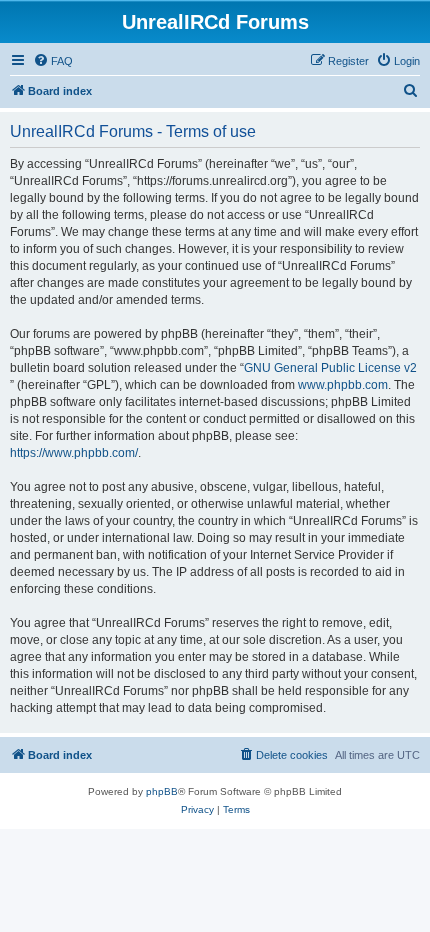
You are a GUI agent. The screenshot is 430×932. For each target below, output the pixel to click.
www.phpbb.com (343, 385)
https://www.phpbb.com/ (74, 453)
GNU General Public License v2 (330, 368)
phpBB (162, 791)
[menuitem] (53, 61)
